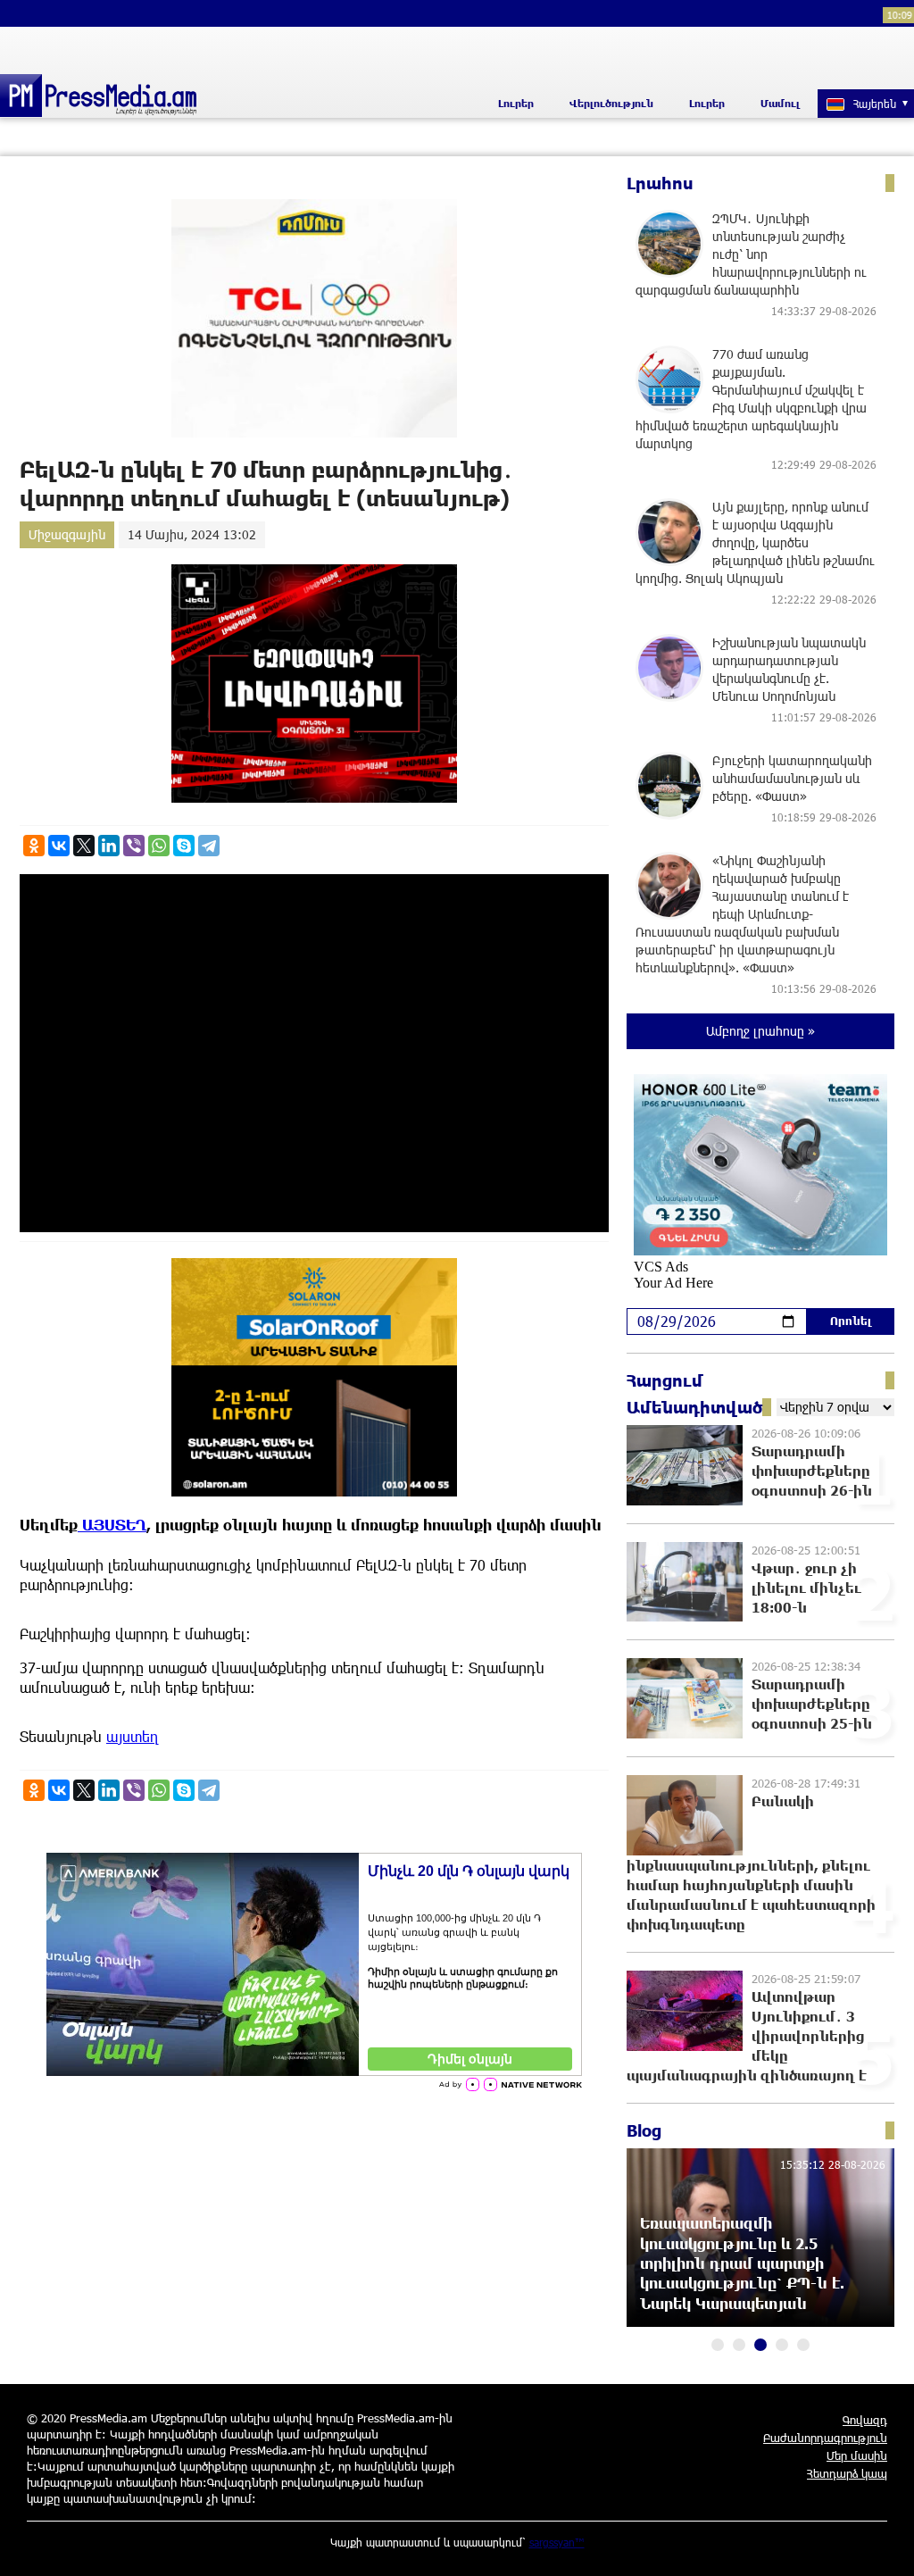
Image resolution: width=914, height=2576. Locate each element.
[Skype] (184, 846)
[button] (718, 2345)
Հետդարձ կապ (847, 2473)
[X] (84, 846)
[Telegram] (209, 846)
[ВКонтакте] (59, 846)
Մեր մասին (857, 2455)
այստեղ (133, 1736)
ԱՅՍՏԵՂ (112, 1525)
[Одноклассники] (34, 846)
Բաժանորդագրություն (825, 2438)
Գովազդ (865, 2420)
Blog (644, 2130)
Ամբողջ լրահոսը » (760, 1031)
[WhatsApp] (159, 846)
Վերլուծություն (611, 103)
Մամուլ (780, 103)
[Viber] (134, 846)
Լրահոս (660, 183)
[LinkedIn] (109, 846)
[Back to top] (883, 2545)
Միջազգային (67, 534)
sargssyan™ (557, 2542)
